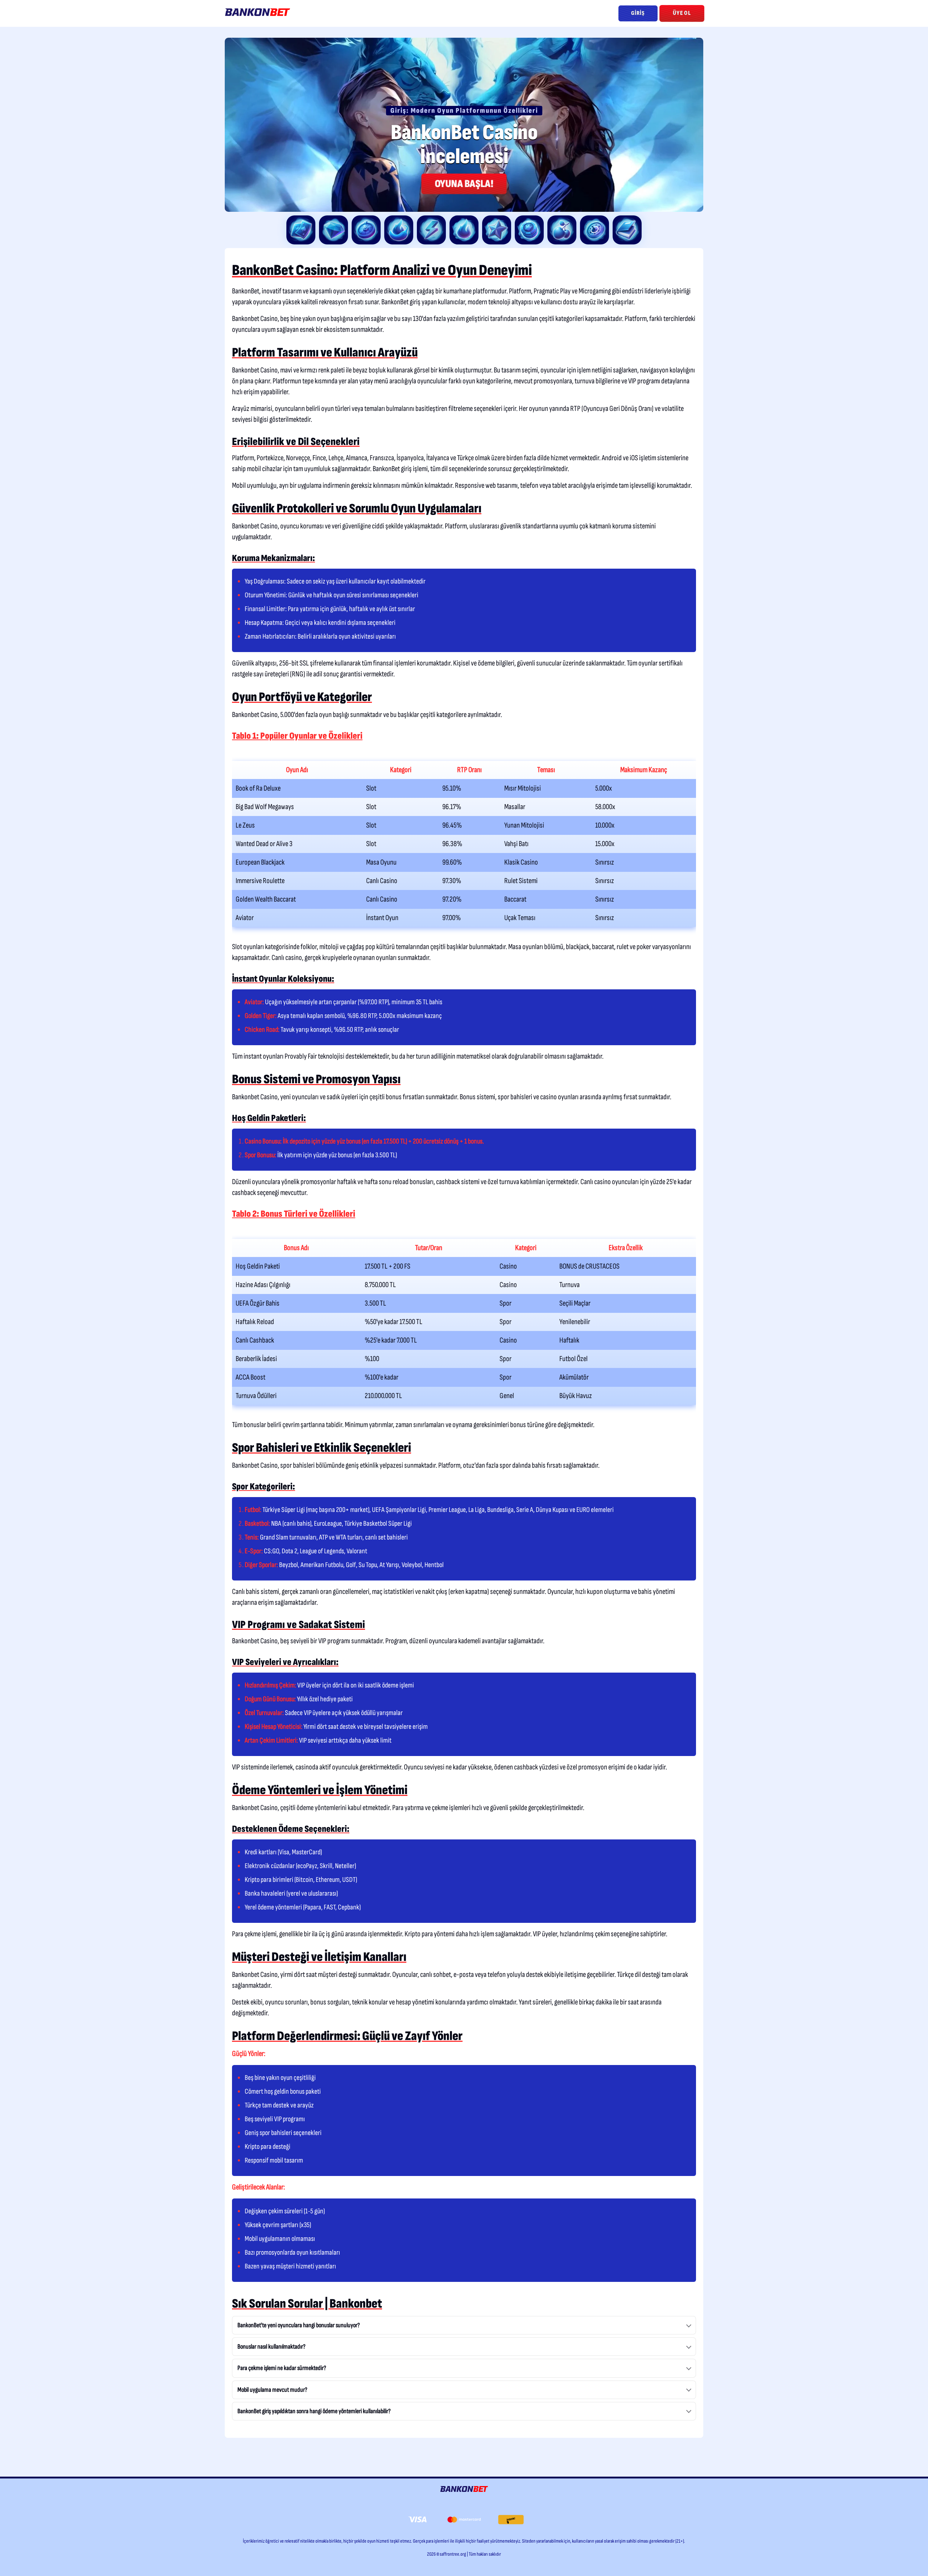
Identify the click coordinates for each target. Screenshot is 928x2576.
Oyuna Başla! (464, 184)
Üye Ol (682, 13)
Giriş (638, 13)
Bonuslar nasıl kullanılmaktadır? (272, 2347)
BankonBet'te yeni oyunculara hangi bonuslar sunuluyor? (299, 2325)
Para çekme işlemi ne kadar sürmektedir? (282, 2368)
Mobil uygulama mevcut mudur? (272, 2390)
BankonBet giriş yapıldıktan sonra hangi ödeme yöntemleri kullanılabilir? (314, 2411)
